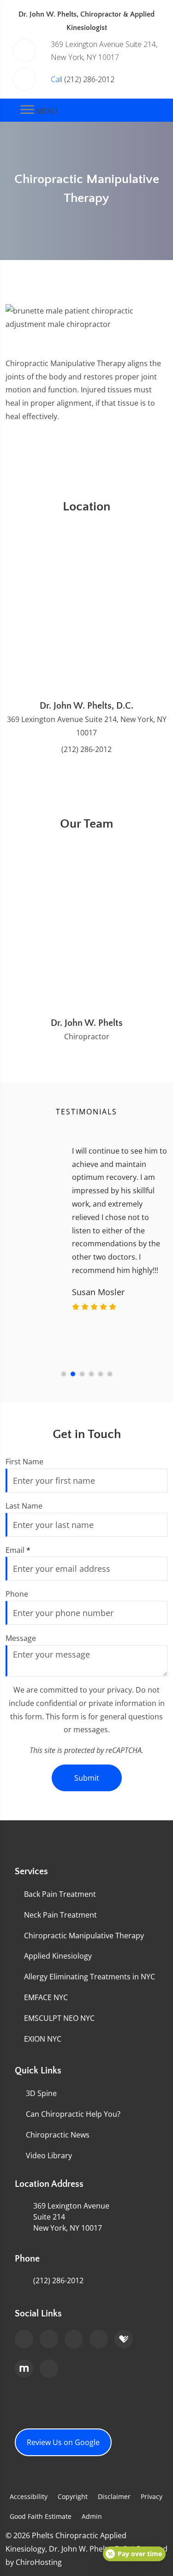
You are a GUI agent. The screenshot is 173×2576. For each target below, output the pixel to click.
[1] (64, 1374)
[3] (82, 1374)
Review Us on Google (63, 2442)
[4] (91, 1374)
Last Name (24, 1506)
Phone (17, 1594)
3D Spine (41, 2093)
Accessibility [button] (29, 2496)
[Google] (24, 2339)
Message (21, 1638)
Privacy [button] (152, 2496)
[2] (73, 1374)
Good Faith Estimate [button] (41, 2516)
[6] (110, 1374)
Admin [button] (92, 2516)
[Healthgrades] (124, 2339)
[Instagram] (49, 2369)
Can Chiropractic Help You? (73, 2114)
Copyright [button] (73, 2496)
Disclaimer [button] (114, 2496)
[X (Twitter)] (74, 2339)
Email (18, 1550)
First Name (24, 1462)
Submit (87, 1778)
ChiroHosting (39, 2562)
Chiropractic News (58, 2135)
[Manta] (24, 2369)
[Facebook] (49, 2339)
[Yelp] (99, 2339)
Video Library (49, 2156)
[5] (101, 1374)
